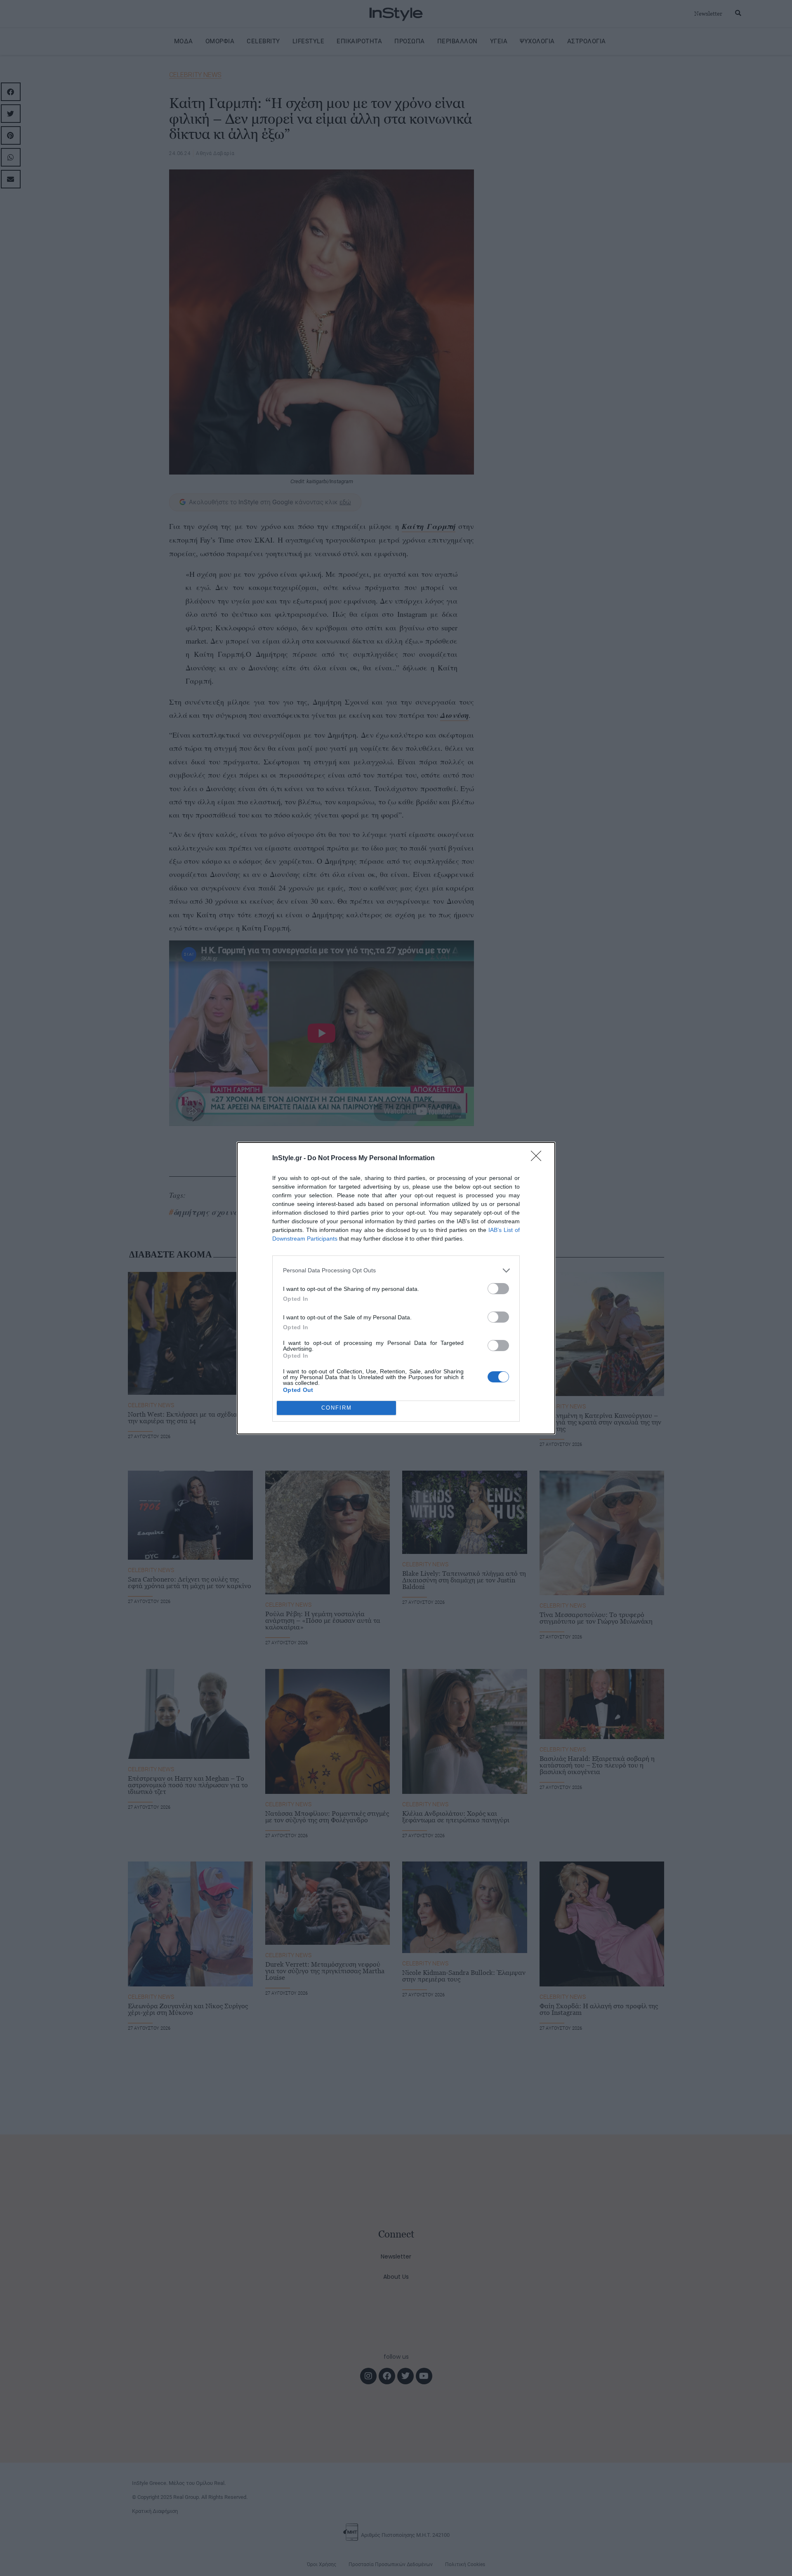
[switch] (498, 1289)
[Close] (539, 1159)
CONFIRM (337, 1408)
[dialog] (396, 1288)
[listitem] (396, 1270)
